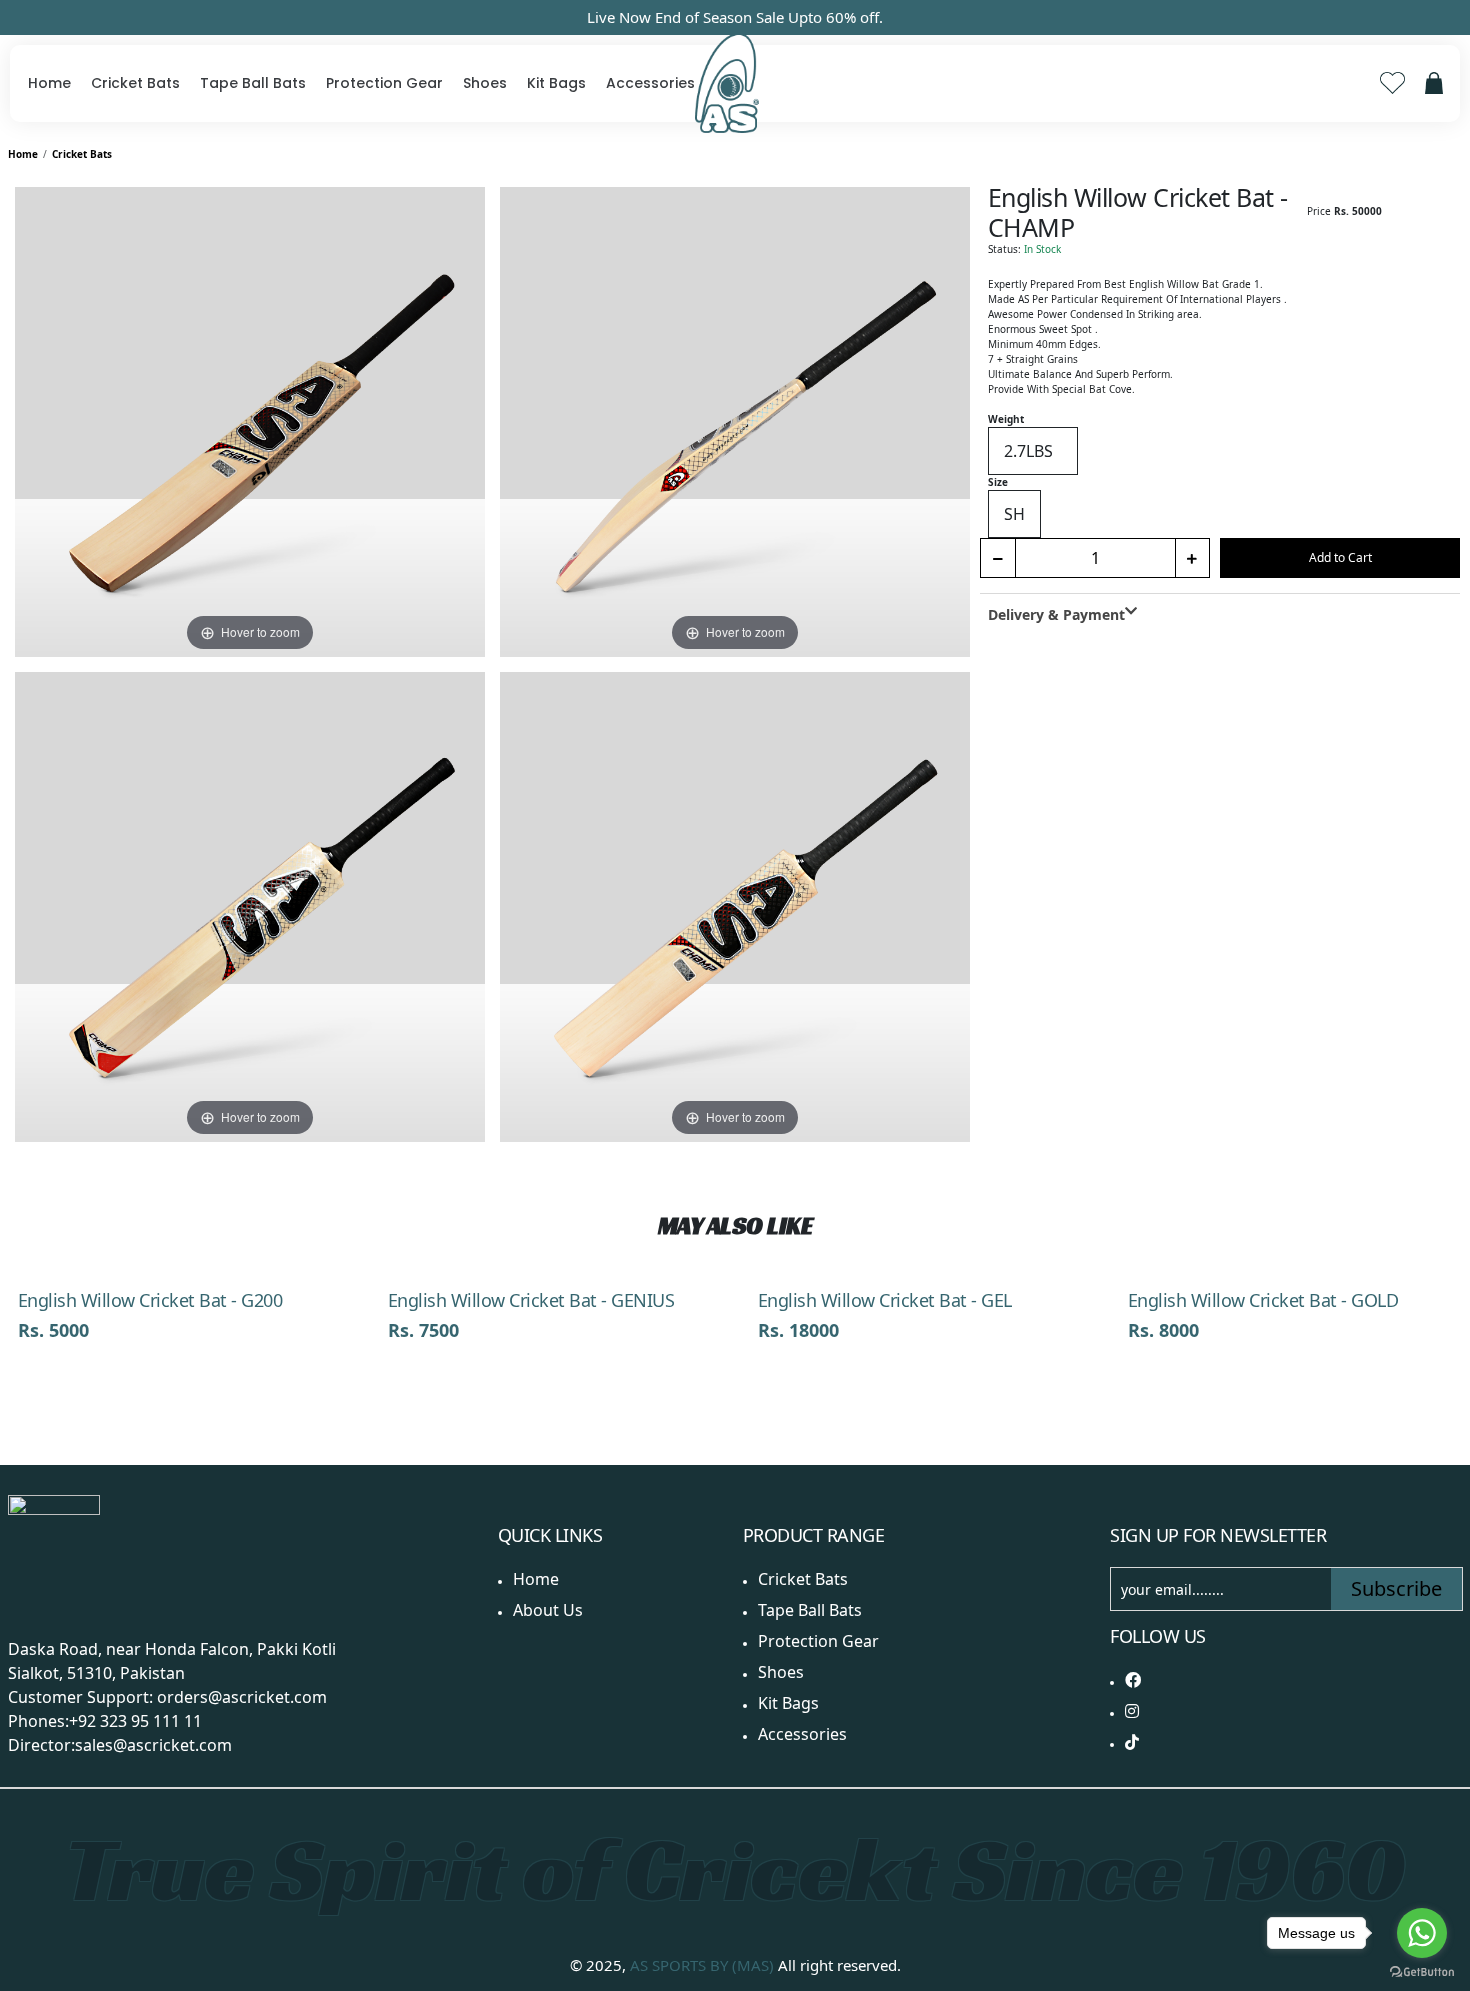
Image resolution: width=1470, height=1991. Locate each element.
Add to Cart (1340, 557)
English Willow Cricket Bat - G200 (150, 1300)
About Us (548, 1610)
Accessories (650, 83)
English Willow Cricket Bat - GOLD (1263, 1300)
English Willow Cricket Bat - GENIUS (531, 1300)
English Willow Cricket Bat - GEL (885, 1300)
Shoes (485, 83)
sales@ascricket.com (153, 1745)
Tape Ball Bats (253, 83)
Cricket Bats (135, 83)
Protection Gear (384, 83)
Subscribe (1396, 1588)
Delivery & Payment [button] (1056, 614)
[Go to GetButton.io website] (1422, 1971)
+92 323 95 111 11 (135, 1721)
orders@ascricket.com (242, 1697)
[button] (1443, 1234)
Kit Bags (556, 83)
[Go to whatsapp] (1422, 1933)
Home (49, 83)
